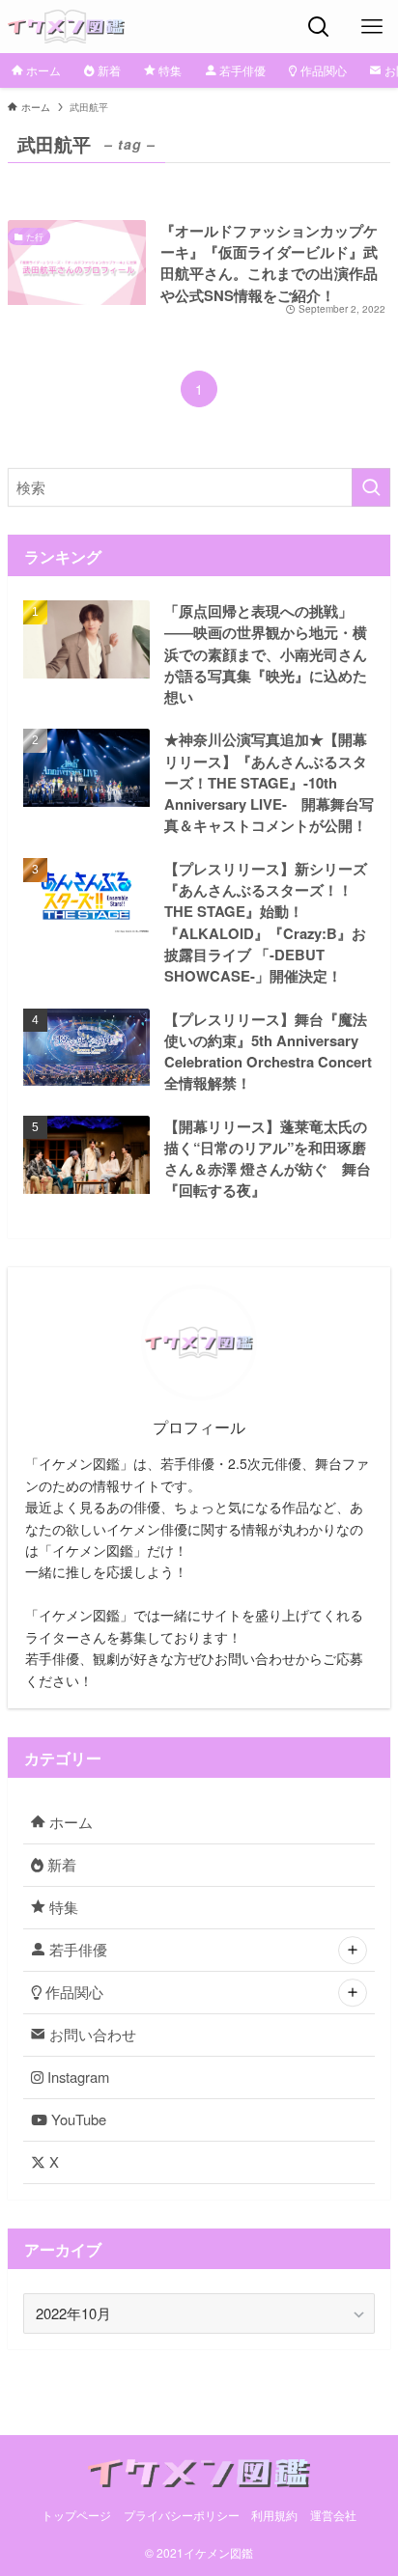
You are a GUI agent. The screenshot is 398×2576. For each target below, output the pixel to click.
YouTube (77, 2119)
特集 (62, 1907)
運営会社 (333, 2515)
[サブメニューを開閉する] (353, 1951)
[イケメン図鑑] (66, 27)
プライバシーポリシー (182, 2515)
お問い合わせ (91, 2034)
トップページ (76, 2515)
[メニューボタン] (371, 27)
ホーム (69, 1822)
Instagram (76, 2077)
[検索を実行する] (371, 487)
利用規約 (274, 2515)
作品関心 (72, 1992)
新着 (60, 1864)
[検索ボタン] (318, 27)
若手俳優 (76, 1949)
